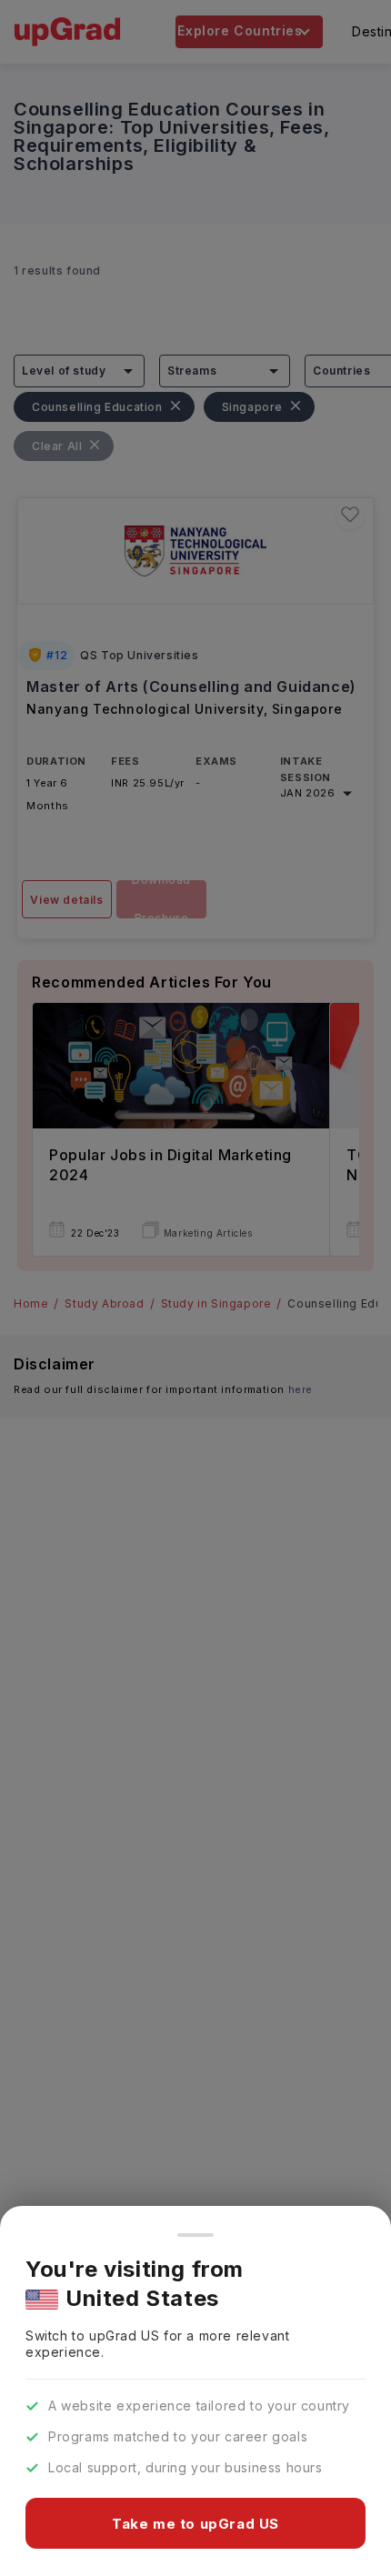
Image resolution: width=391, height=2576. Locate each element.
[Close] (195, 2235)
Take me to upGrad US (195, 2524)
